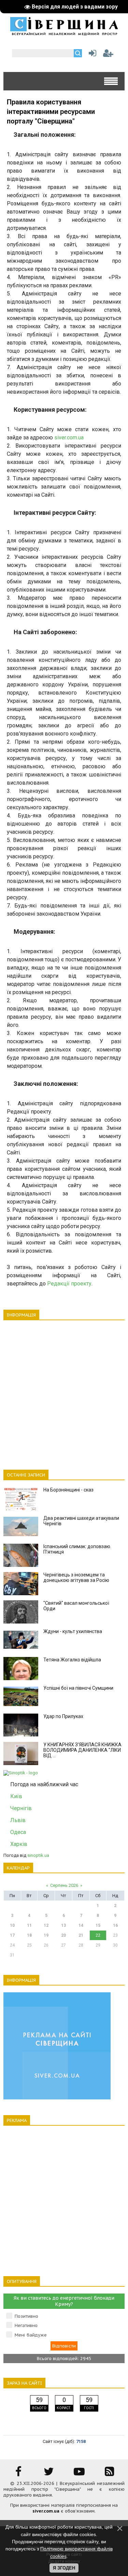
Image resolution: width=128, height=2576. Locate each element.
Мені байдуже (31, 2335)
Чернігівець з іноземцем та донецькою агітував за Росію (76, 1577)
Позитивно (26, 2316)
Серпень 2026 (64, 1885)
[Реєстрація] (108, 55)
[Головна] (64, 33)
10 (12, 1925)
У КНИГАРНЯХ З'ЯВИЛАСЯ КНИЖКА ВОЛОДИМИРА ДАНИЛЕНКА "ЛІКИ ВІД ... (82, 1750)
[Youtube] (79, 2474)
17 (12, 1935)
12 (46, 1925)
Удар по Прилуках (63, 1716)
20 (63, 1935)
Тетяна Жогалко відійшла (72, 1660)
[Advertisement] (64, 1391)
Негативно (26, 2325)
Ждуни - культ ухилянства (73, 1631)
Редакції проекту (69, 1284)
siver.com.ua (69, 438)
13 (63, 1925)
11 (29, 1925)
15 (98, 1925)
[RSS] (110, 2474)
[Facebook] (18, 2474)
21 (81, 1935)
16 (115, 1925)
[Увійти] (91, 55)
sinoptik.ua (38, 1855)
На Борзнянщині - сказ (68, 1490)
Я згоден (64, 2568)
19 (46, 1935)
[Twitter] (49, 2474)
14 (81, 1925)
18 (29, 1935)
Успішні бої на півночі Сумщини (78, 1688)
